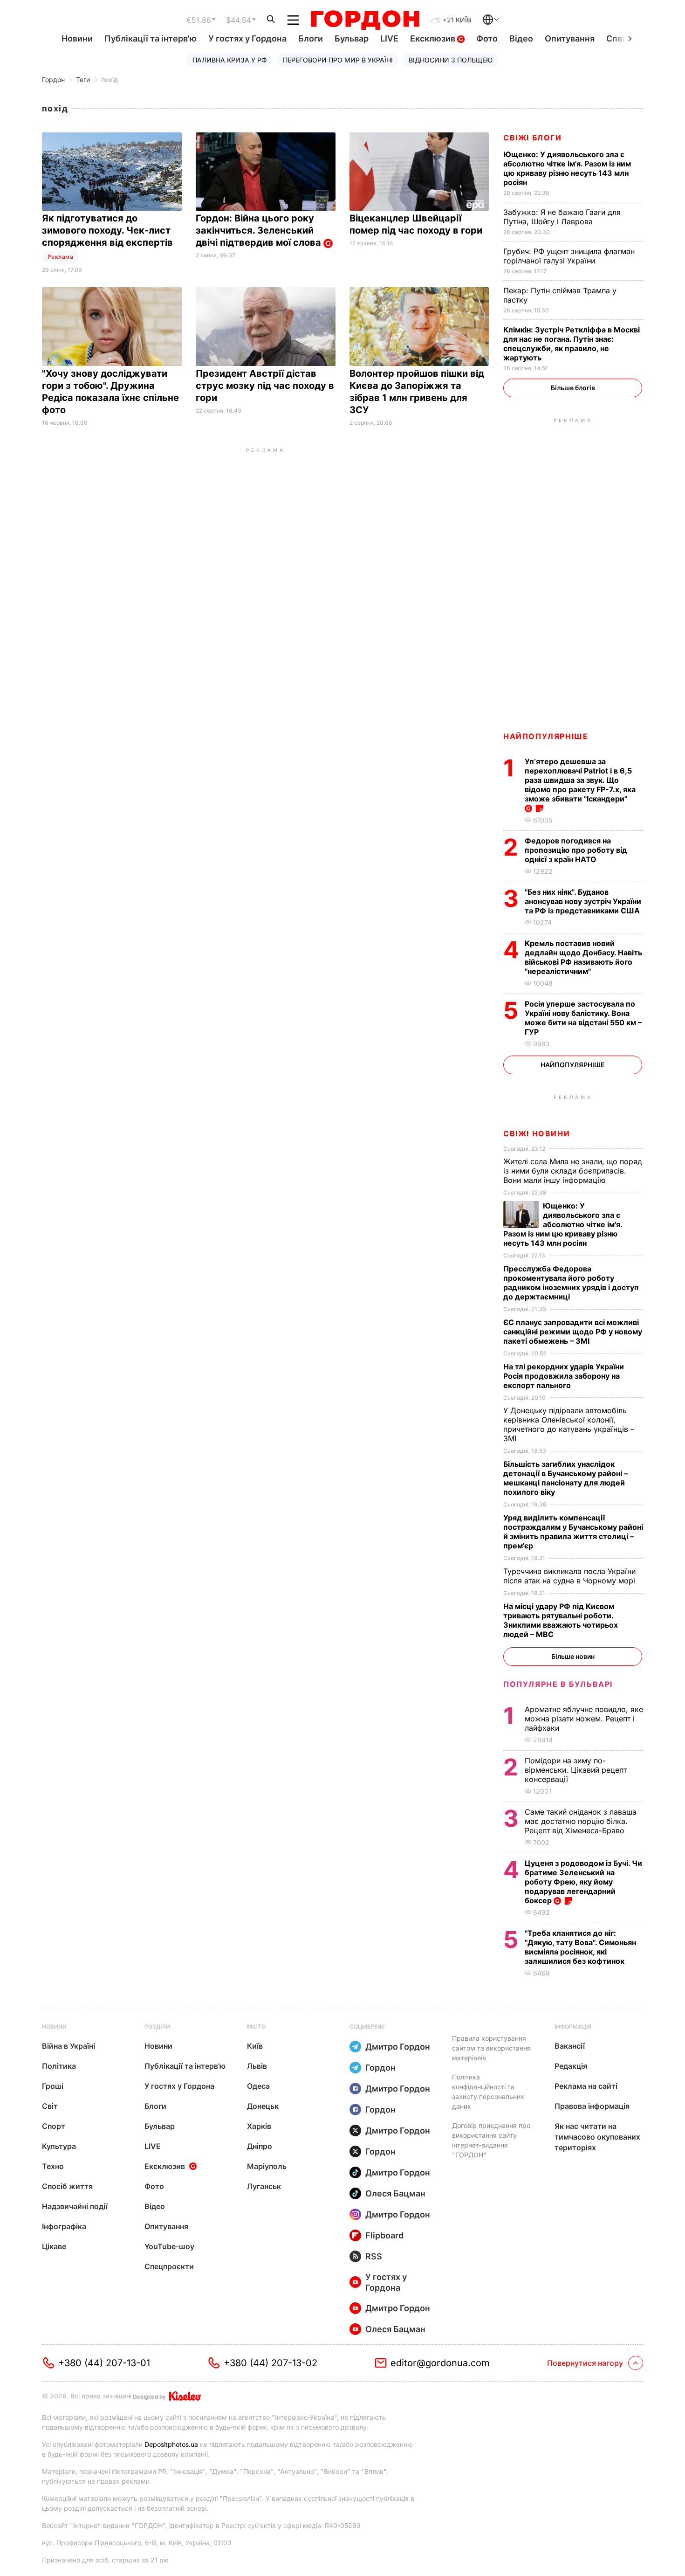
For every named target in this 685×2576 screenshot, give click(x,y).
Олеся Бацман (395, 2193)
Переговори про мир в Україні (338, 60)
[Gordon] (365, 20)
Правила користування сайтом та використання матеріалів (491, 2048)
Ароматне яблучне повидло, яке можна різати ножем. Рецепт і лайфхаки (584, 1719)
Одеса (258, 2086)
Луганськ (264, 2186)
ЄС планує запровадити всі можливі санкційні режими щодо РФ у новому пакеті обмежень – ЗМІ (573, 1332)
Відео (521, 38)
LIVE (389, 38)
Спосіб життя (67, 2186)
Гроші (53, 2086)
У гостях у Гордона (247, 38)
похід (110, 79)
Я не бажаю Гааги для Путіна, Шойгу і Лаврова (562, 217)
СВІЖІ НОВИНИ (537, 1133)
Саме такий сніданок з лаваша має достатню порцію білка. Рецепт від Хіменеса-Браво (581, 1821)
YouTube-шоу (169, 2246)
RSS (374, 2256)
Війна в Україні (68, 2046)
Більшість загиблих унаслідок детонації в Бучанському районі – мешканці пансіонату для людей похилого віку (565, 1478)
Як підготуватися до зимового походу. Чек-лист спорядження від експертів (109, 230)
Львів (257, 2066)
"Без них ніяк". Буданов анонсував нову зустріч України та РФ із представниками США (583, 901)
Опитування (570, 38)
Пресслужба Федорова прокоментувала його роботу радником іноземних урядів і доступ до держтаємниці (571, 1283)
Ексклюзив (434, 38)
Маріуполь (267, 2166)
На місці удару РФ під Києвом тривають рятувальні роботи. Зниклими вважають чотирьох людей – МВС (561, 1620)
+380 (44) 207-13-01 (104, 2363)
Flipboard (384, 2235)
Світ (50, 2106)
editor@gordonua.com (440, 2363)
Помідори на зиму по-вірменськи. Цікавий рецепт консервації (576, 1770)
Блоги (311, 38)
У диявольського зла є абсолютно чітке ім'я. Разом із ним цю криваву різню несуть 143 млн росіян (567, 168)
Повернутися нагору (585, 2363)
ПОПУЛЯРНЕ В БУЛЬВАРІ (558, 1684)
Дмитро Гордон (398, 2047)
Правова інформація (592, 2106)
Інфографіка (64, 2226)
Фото (487, 38)
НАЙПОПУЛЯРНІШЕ (546, 736)
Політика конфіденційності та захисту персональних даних (488, 2092)
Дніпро (260, 2146)
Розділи (157, 2027)
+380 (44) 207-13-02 (271, 2363)
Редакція (571, 2066)
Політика (59, 2066)
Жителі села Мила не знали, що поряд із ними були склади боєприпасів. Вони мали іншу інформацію (573, 1171)
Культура (59, 2146)
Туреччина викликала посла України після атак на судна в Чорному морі (572, 1576)
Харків (259, 2126)
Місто (256, 2027)
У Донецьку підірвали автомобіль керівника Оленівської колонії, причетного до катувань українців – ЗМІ (569, 1424)
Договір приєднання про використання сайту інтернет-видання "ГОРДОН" (491, 2140)
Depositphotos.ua (171, 2444)
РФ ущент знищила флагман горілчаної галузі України (569, 256)
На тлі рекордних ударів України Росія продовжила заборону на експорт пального (564, 1376)
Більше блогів (573, 388)
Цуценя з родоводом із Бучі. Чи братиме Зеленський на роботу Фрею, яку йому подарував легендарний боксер (583, 1882)
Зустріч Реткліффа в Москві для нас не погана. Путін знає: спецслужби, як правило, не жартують (572, 344)
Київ (255, 2046)
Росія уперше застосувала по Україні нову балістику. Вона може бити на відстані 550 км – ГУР (583, 1018)
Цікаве (54, 2246)
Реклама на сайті (586, 2086)
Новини (77, 38)
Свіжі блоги (533, 138)
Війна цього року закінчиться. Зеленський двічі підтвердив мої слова (260, 230)
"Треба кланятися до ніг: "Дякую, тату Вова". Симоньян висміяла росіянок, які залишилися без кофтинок (580, 1947)
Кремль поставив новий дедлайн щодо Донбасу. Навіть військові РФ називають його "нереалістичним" (583, 957)
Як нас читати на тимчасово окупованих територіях (597, 2137)
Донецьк (263, 2106)
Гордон (53, 79)
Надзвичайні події (75, 2206)
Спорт (54, 2126)
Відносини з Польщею (451, 60)
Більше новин (573, 1656)
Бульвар (352, 38)
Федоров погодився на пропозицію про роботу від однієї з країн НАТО (576, 850)
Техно (53, 2166)
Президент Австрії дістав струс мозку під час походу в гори (265, 386)
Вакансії (570, 2046)
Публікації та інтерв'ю (151, 38)
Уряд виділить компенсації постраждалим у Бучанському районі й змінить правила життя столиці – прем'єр (573, 1532)
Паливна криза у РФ (230, 60)
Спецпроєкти (169, 2266)
